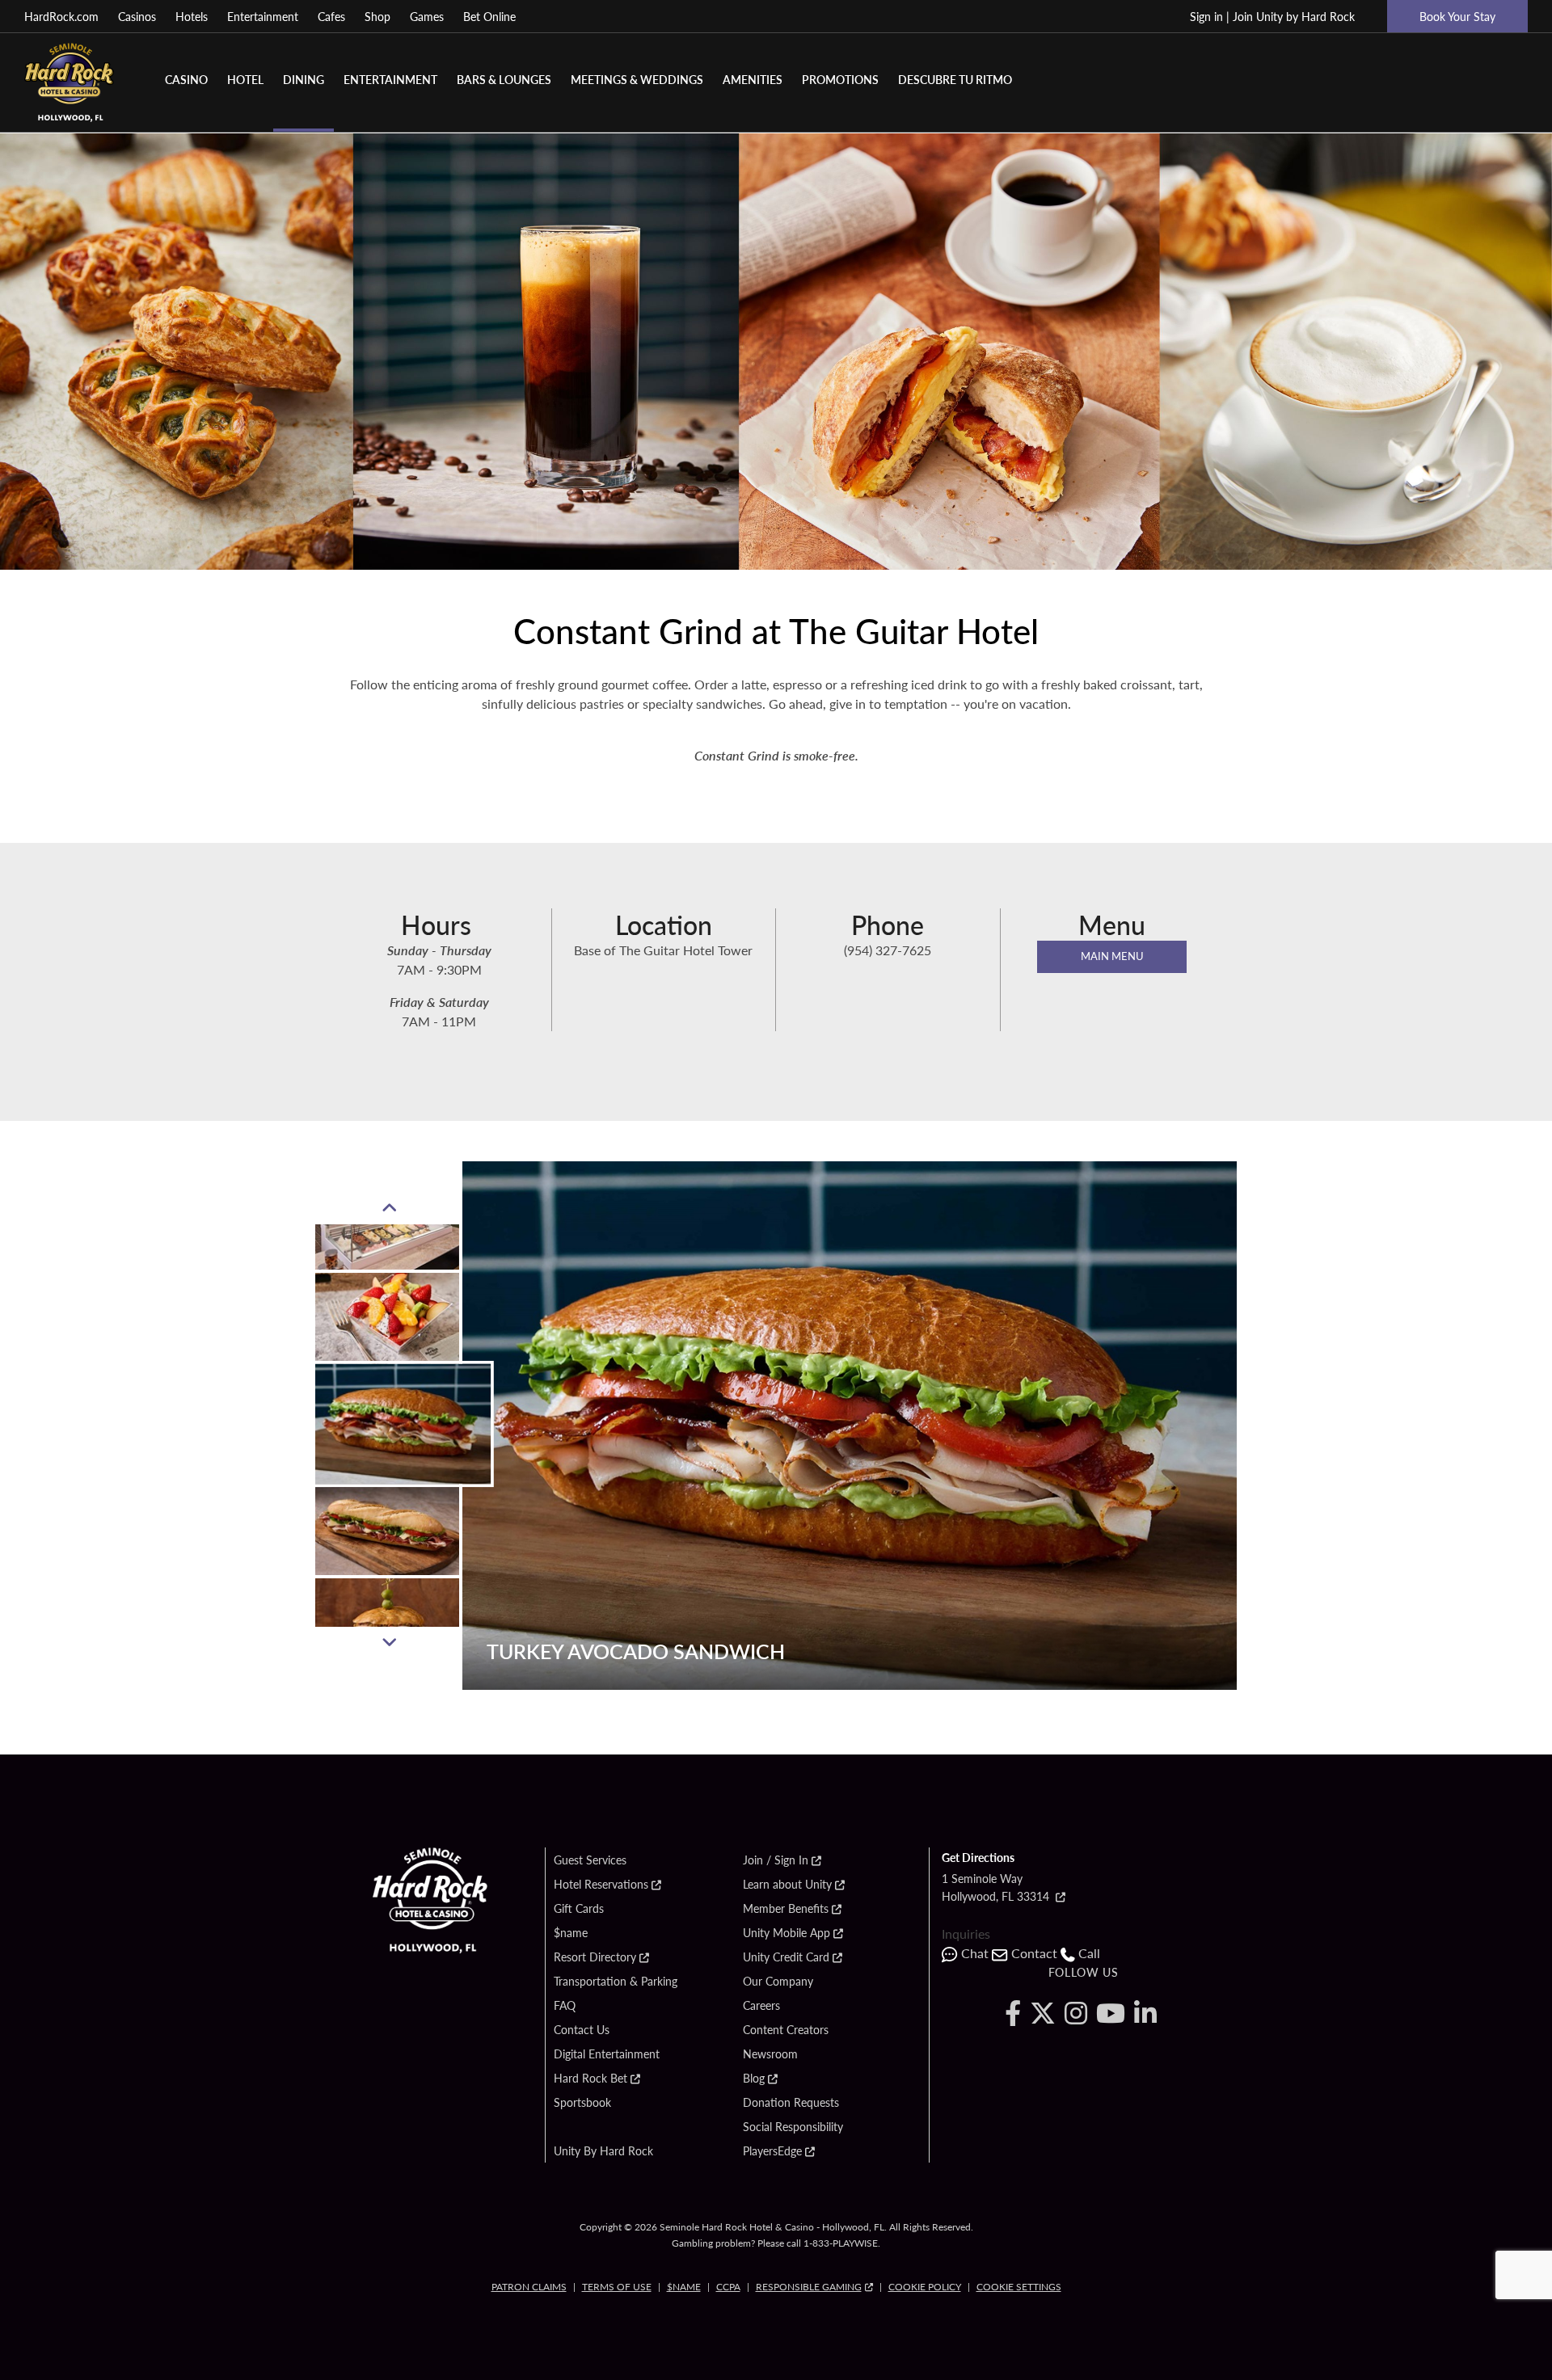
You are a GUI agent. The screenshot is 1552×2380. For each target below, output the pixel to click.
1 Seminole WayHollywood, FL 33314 (997, 1887)
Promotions (840, 79)
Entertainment (263, 16)
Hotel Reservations (601, 1885)
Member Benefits (786, 1909)
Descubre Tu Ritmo (955, 79)
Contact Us (582, 2030)
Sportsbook (582, 2103)
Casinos (137, 16)
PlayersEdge (772, 2151)
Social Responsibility (793, 2127)
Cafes (331, 16)
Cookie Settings (1019, 2287)
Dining (304, 79)
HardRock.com (61, 16)
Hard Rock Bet (590, 2079)
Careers (761, 2006)
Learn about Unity (787, 1885)
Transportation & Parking (616, 1982)
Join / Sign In (776, 1860)
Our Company (778, 1982)
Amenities (753, 79)
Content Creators (786, 2030)
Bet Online (489, 16)
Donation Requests (791, 2103)
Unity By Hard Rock (603, 2151)
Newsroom (770, 2054)
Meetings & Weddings (637, 79)
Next (389, 1643)
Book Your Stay (1457, 16)
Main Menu (1112, 956)
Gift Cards (579, 1909)
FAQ (565, 2006)
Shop (377, 16)
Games (427, 16)
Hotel (245, 79)
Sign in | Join (1272, 16)
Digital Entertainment (607, 2054)
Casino (186, 79)
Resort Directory (595, 1957)
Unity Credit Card (786, 1957)
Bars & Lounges (504, 79)
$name (571, 1933)
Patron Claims (529, 2287)
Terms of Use (617, 2287)
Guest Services (590, 1860)
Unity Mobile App (787, 1933)
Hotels (192, 16)
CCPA (728, 2287)
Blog (754, 2079)
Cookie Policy (925, 2287)
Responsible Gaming (809, 2287)
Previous (389, 1208)
